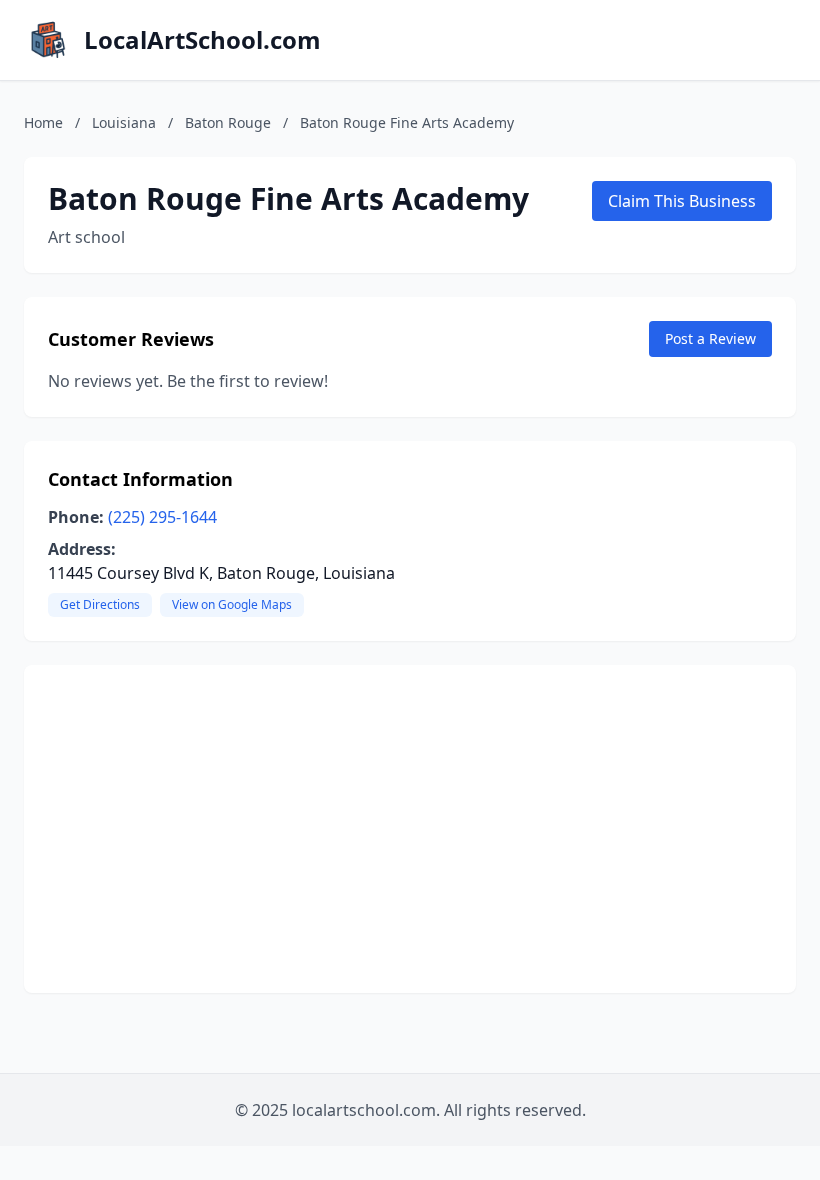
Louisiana (124, 122)
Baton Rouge (228, 122)
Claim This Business (682, 201)
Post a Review (710, 338)
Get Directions (100, 604)
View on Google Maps (232, 604)
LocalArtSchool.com (202, 40)
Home (43, 122)
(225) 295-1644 (162, 517)
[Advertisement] (410, 829)
